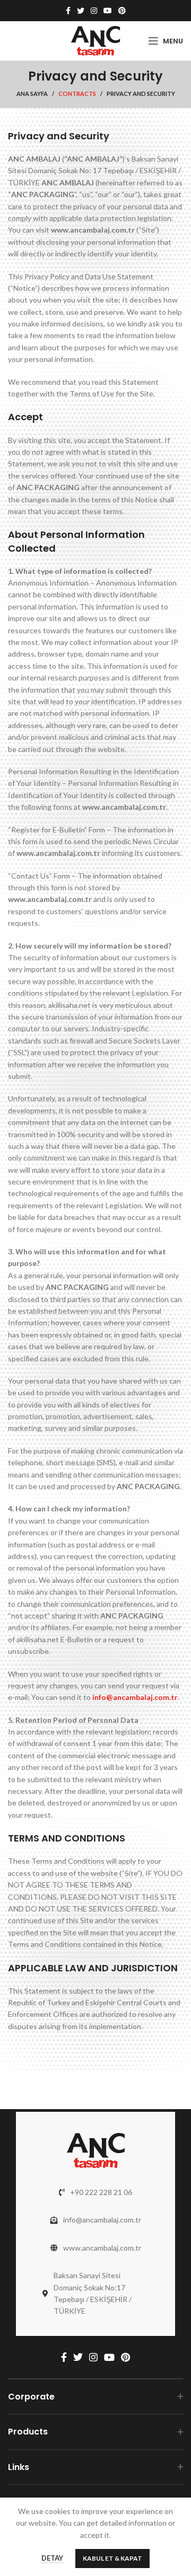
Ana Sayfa (32, 94)
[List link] (95, 2192)
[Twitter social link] (81, 11)
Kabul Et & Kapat (112, 2558)
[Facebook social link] (68, 11)
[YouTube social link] (108, 11)
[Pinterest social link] (122, 11)
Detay (52, 2558)
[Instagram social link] (94, 11)
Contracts (77, 94)
